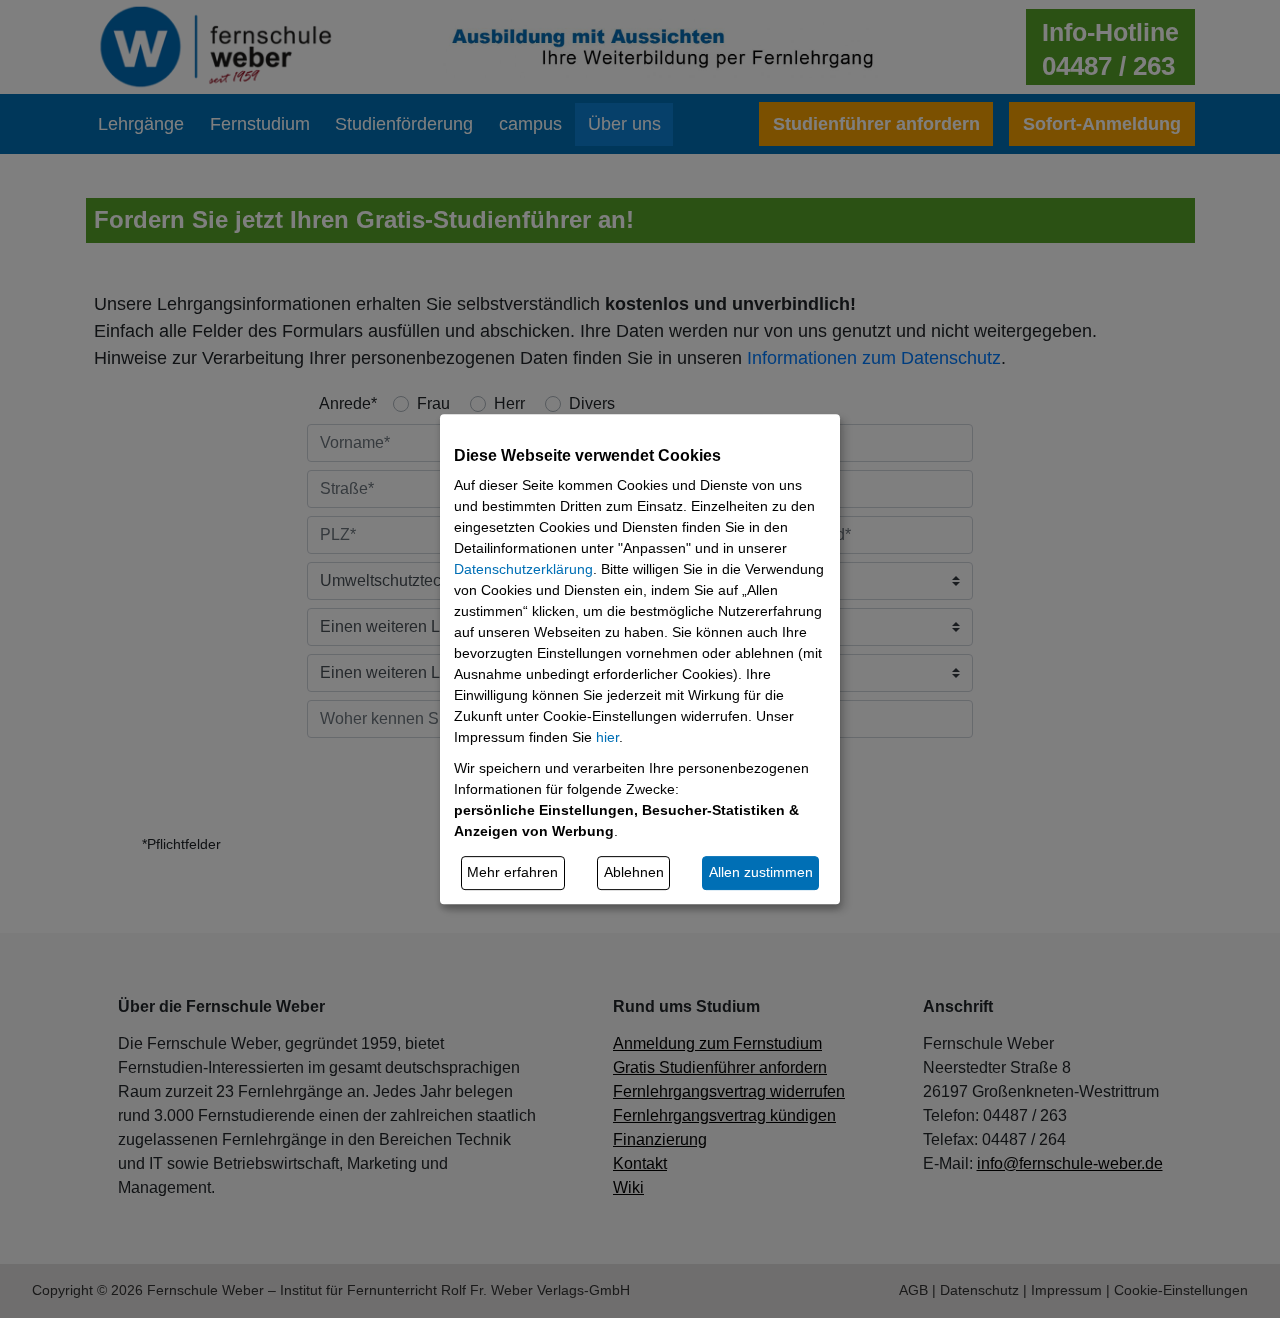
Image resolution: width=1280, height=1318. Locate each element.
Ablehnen (634, 872)
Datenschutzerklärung (523, 569)
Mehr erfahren (512, 872)
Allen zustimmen (761, 872)
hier (607, 737)
